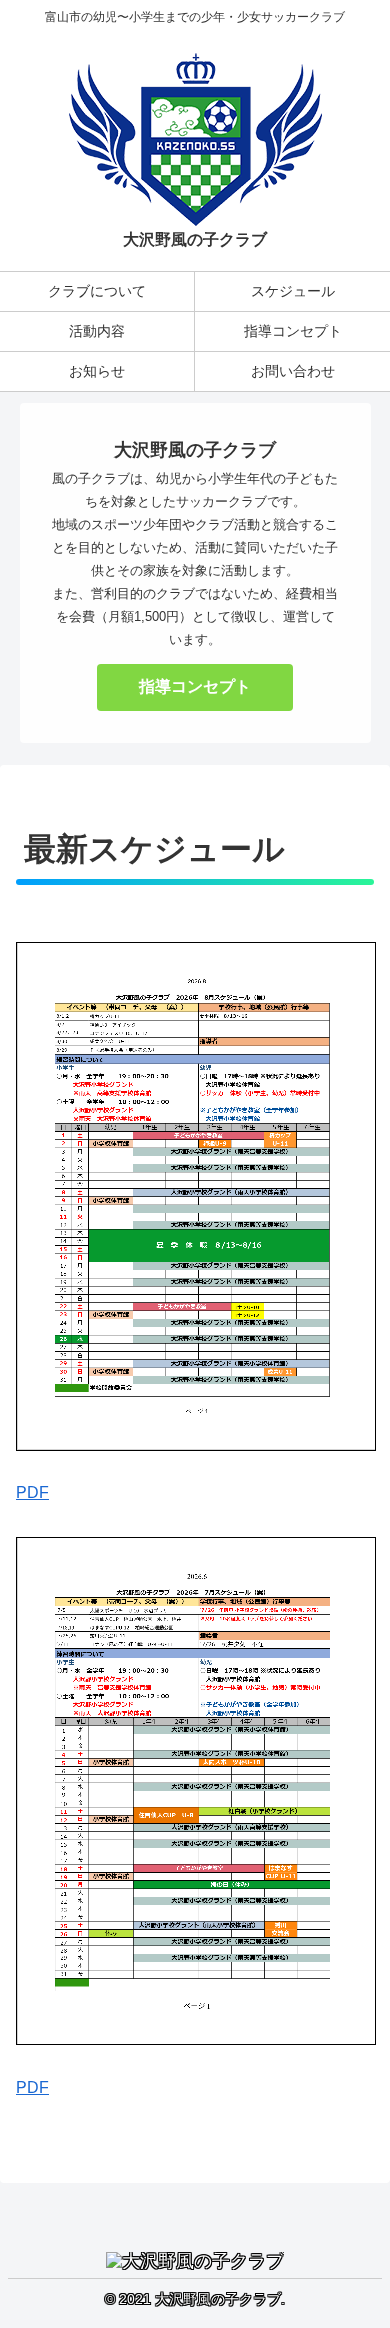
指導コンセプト (195, 686)
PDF (32, 1492)
